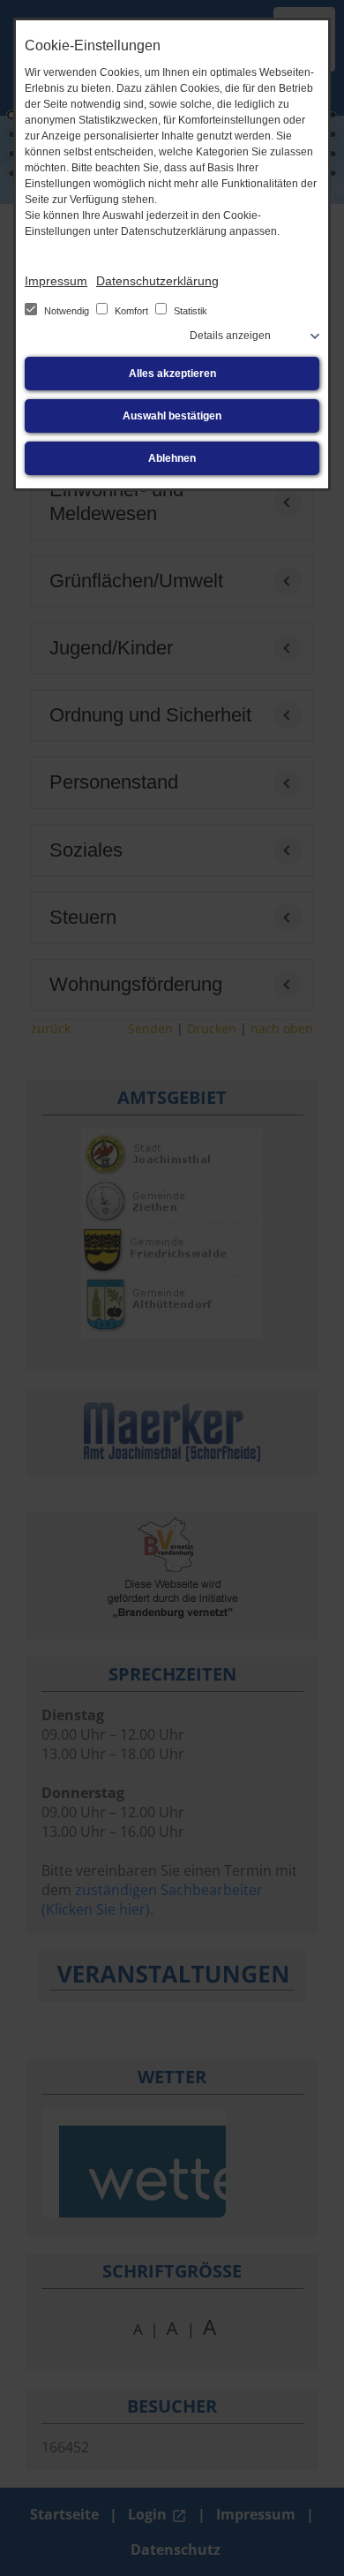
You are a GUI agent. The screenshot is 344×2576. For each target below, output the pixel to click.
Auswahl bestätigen (172, 416)
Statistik (189, 311)
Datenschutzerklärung (157, 281)
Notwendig (67, 311)
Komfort (131, 311)
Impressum (56, 281)
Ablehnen (172, 458)
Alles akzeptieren (172, 374)
